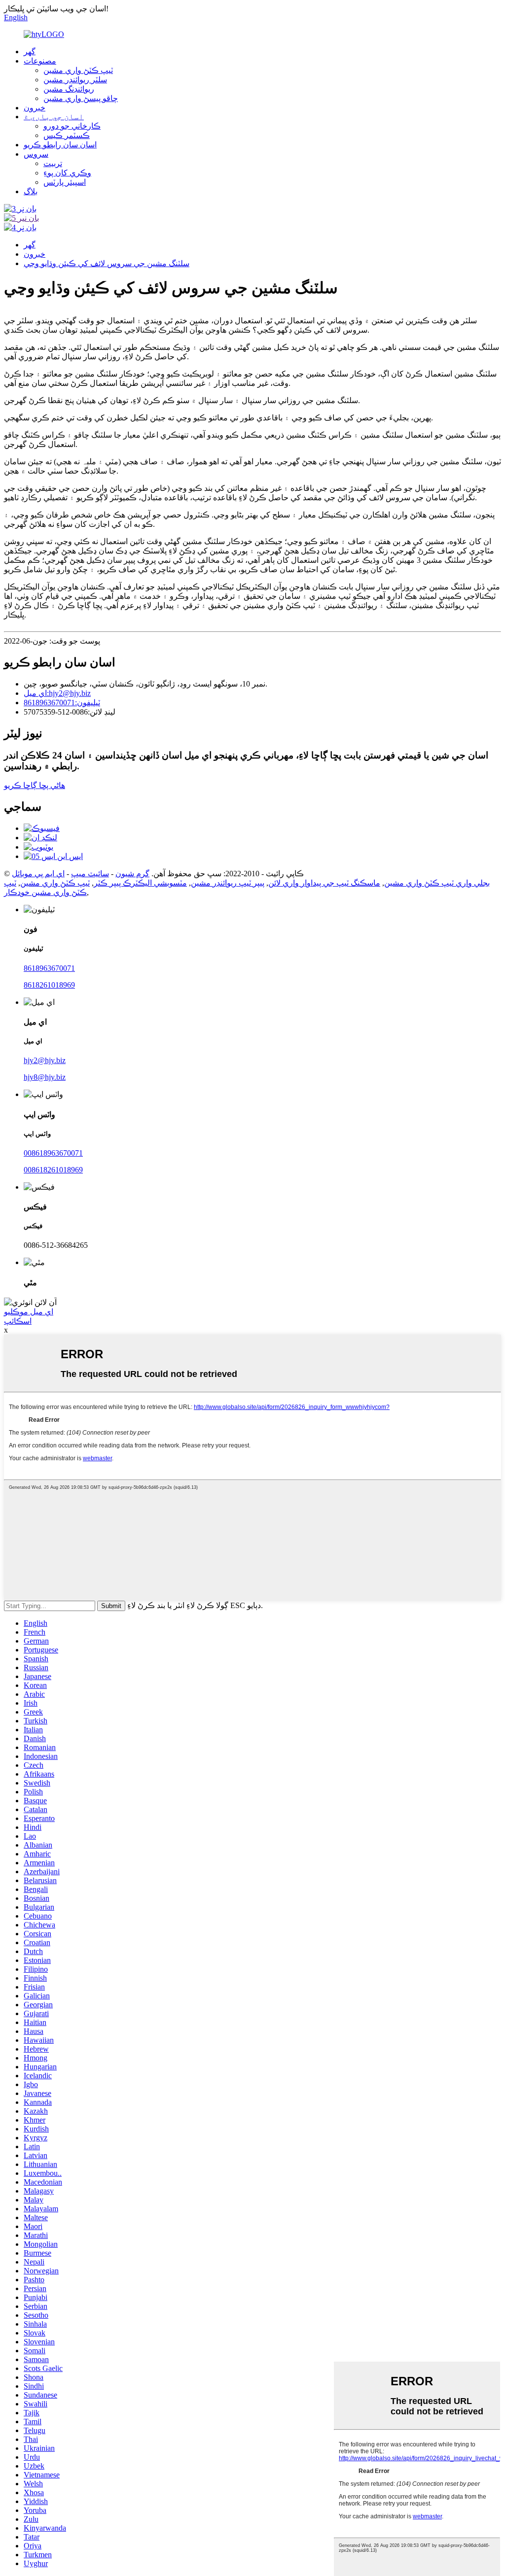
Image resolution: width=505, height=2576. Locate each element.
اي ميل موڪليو (29, 1312)
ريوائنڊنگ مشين (69, 89)
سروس (36, 154)
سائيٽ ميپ (90, 874)
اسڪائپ (18, 1321)
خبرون (35, 108)
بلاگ (31, 191)
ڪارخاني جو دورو (72, 126)
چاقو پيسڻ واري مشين (81, 98)
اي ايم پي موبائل (38, 874)
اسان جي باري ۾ (54, 117)
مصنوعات (40, 61)
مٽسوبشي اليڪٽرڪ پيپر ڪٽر (140, 883)
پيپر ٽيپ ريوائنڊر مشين (228, 883)
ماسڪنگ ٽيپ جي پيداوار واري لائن (324, 883)
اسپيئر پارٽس (65, 182)
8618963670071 (49, 968)
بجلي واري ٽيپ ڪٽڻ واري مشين (437, 883)
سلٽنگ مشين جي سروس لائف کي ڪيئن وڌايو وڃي (107, 263)
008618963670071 (53, 1153)
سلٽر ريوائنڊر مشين (75, 80)
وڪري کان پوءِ (67, 173)
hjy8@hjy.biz (45, 1077)
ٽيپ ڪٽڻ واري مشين (78, 70)
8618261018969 (49, 985)
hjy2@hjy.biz (45, 1060)
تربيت (53, 163)
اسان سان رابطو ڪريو (60, 145)
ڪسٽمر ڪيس (67, 135)
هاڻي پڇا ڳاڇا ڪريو (35, 785)
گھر (30, 52)
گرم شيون (132, 874)
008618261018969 (53, 1170)
